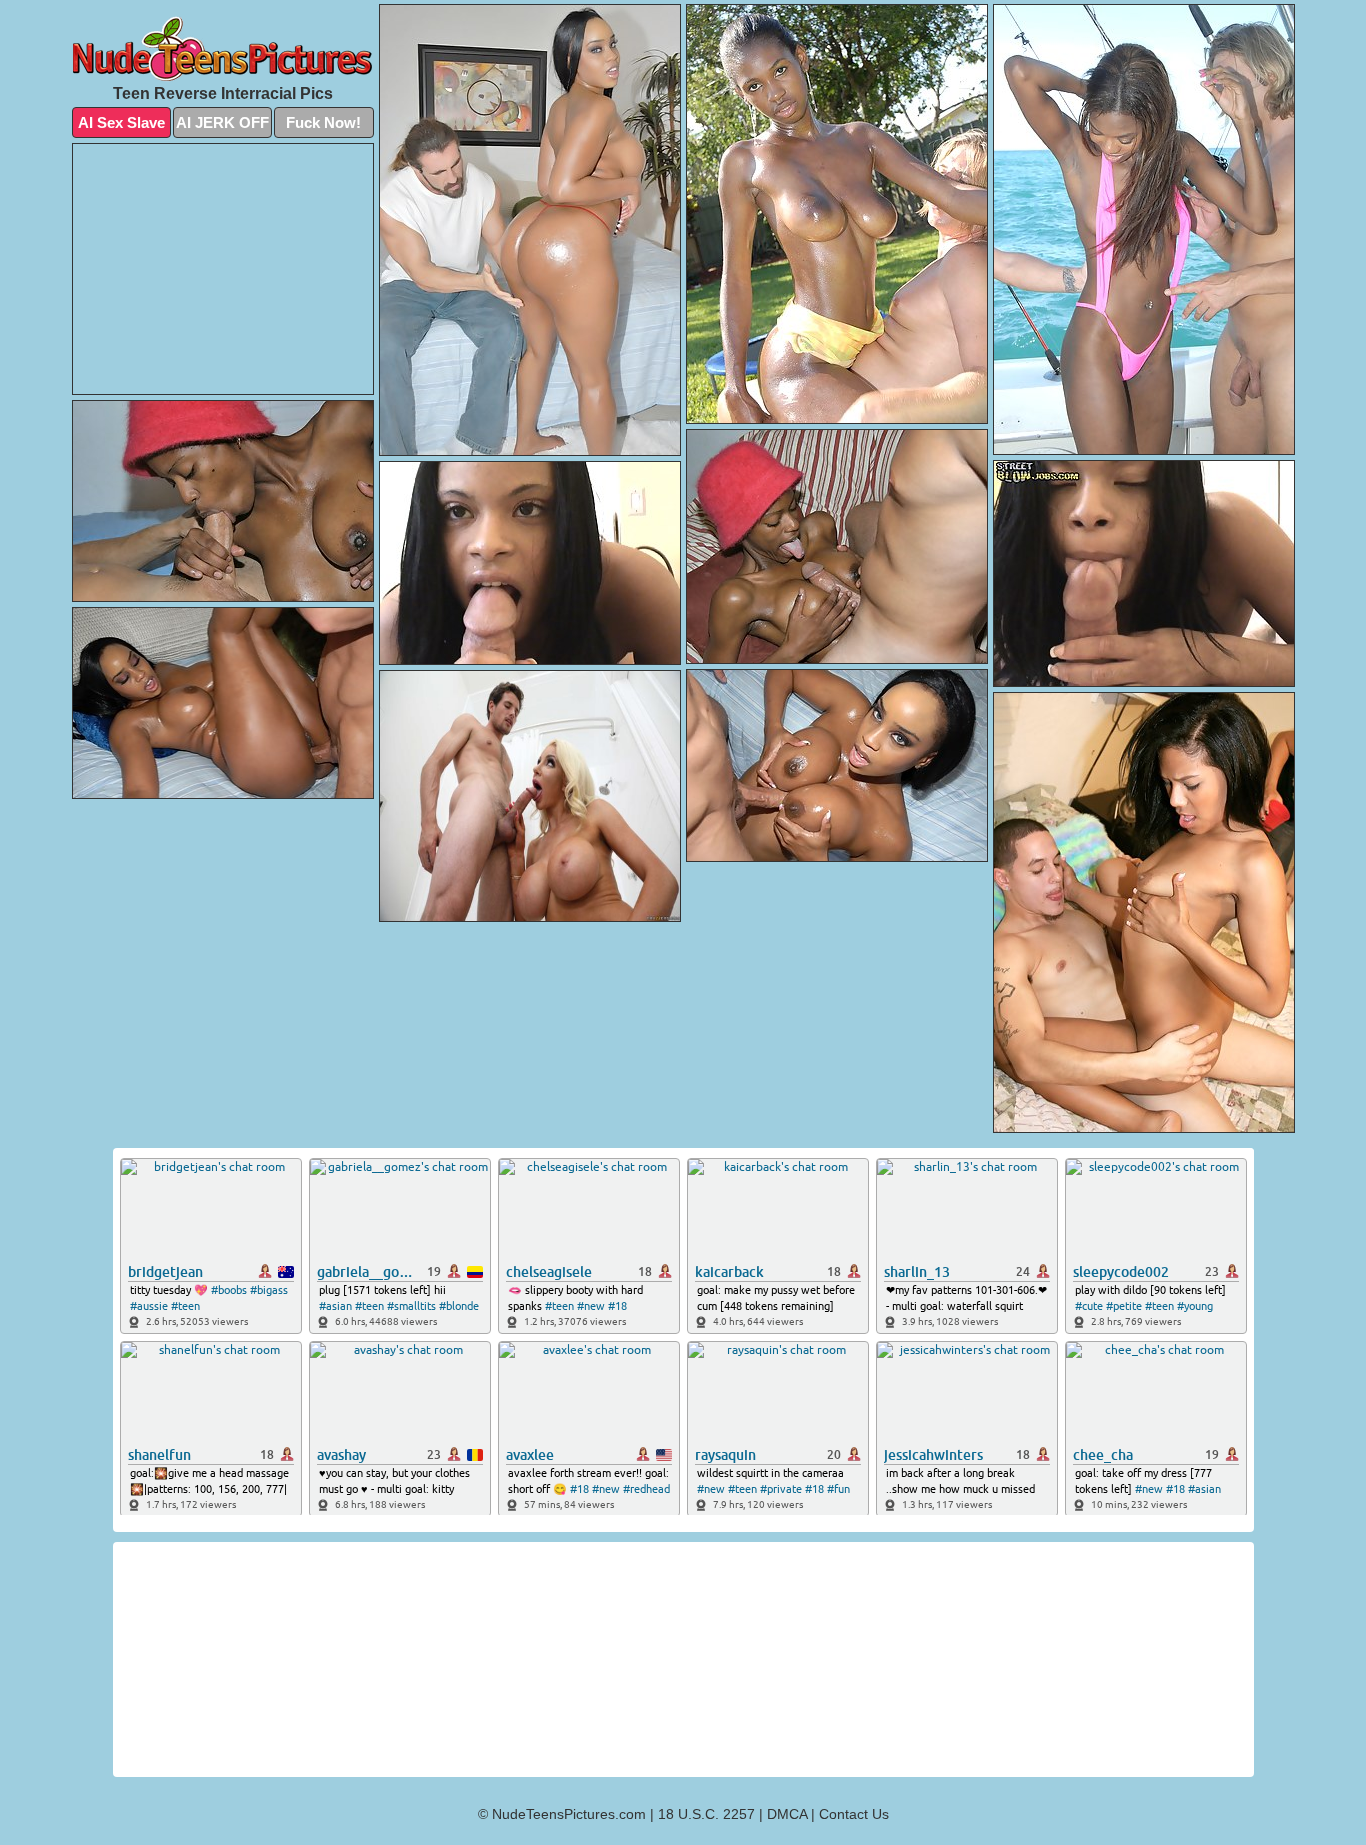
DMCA (787, 1814)
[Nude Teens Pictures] (223, 49)
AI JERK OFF (222, 122)
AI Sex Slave (121, 122)
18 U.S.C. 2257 (706, 1814)
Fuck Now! (323, 122)
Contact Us (854, 1814)
